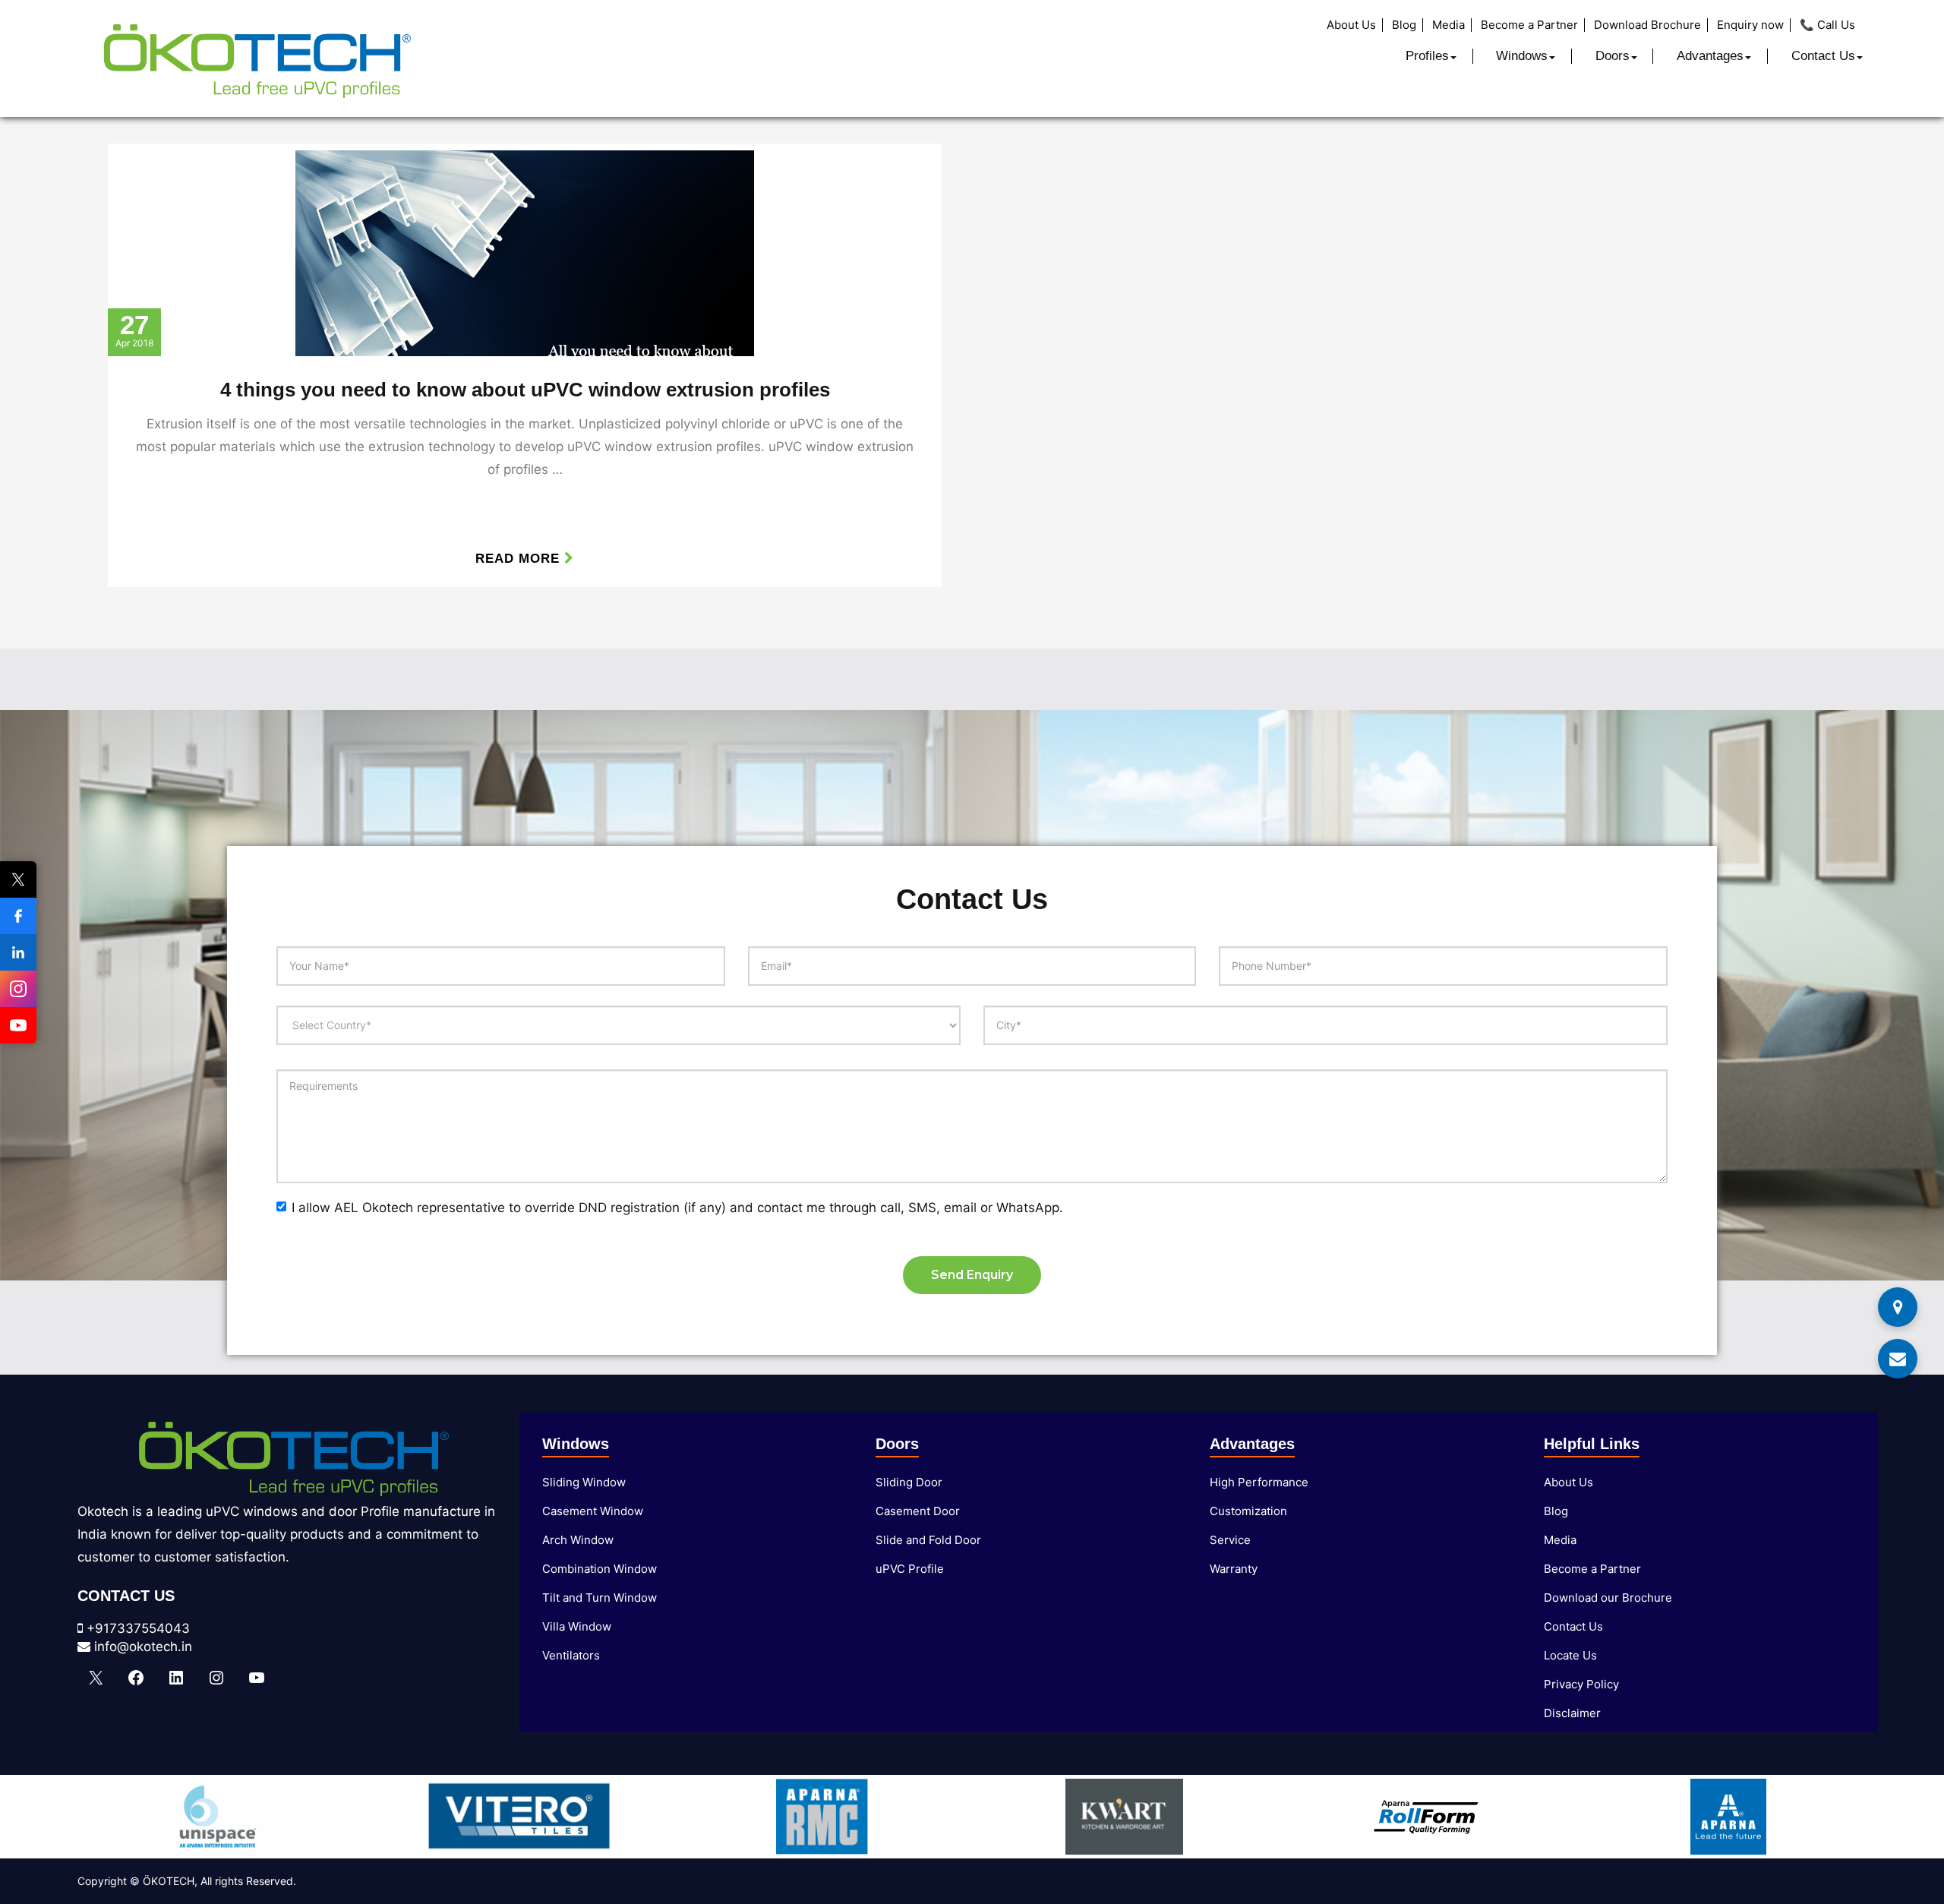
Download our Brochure (1608, 1598)
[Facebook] (18, 916)
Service (1230, 1540)
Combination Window (600, 1569)
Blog (1404, 25)
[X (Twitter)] (18, 879)
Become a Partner (1529, 25)
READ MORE (520, 559)
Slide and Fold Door (928, 1540)
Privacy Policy (1581, 1684)
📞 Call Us (1827, 25)
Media (1449, 25)
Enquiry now (1750, 25)
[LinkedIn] (18, 952)
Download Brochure (1647, 25)
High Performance (1259, 1482)
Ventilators (571, 1655)
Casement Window (593, 1511)
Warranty (1234, 1569)
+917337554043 (136, 1628)
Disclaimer (1572, 1713)
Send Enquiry (972, 1275)
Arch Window (578, 1540)
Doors (1613, 56)
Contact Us (1823, 56)
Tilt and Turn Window (600, 1598)
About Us (1351, 25)
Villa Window (577, 1626)
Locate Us (1570, 1655)
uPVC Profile (910, 1569)
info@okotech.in (141, 1647)
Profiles (1427, 56)
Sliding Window (584, 1482)
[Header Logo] (256, 58)
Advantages (1710, 56)
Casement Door (918, 1511)
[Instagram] (18, 989)
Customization (1248, 1511)
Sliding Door (909, 1482)
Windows (1522, 56)
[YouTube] (18, 1025)
